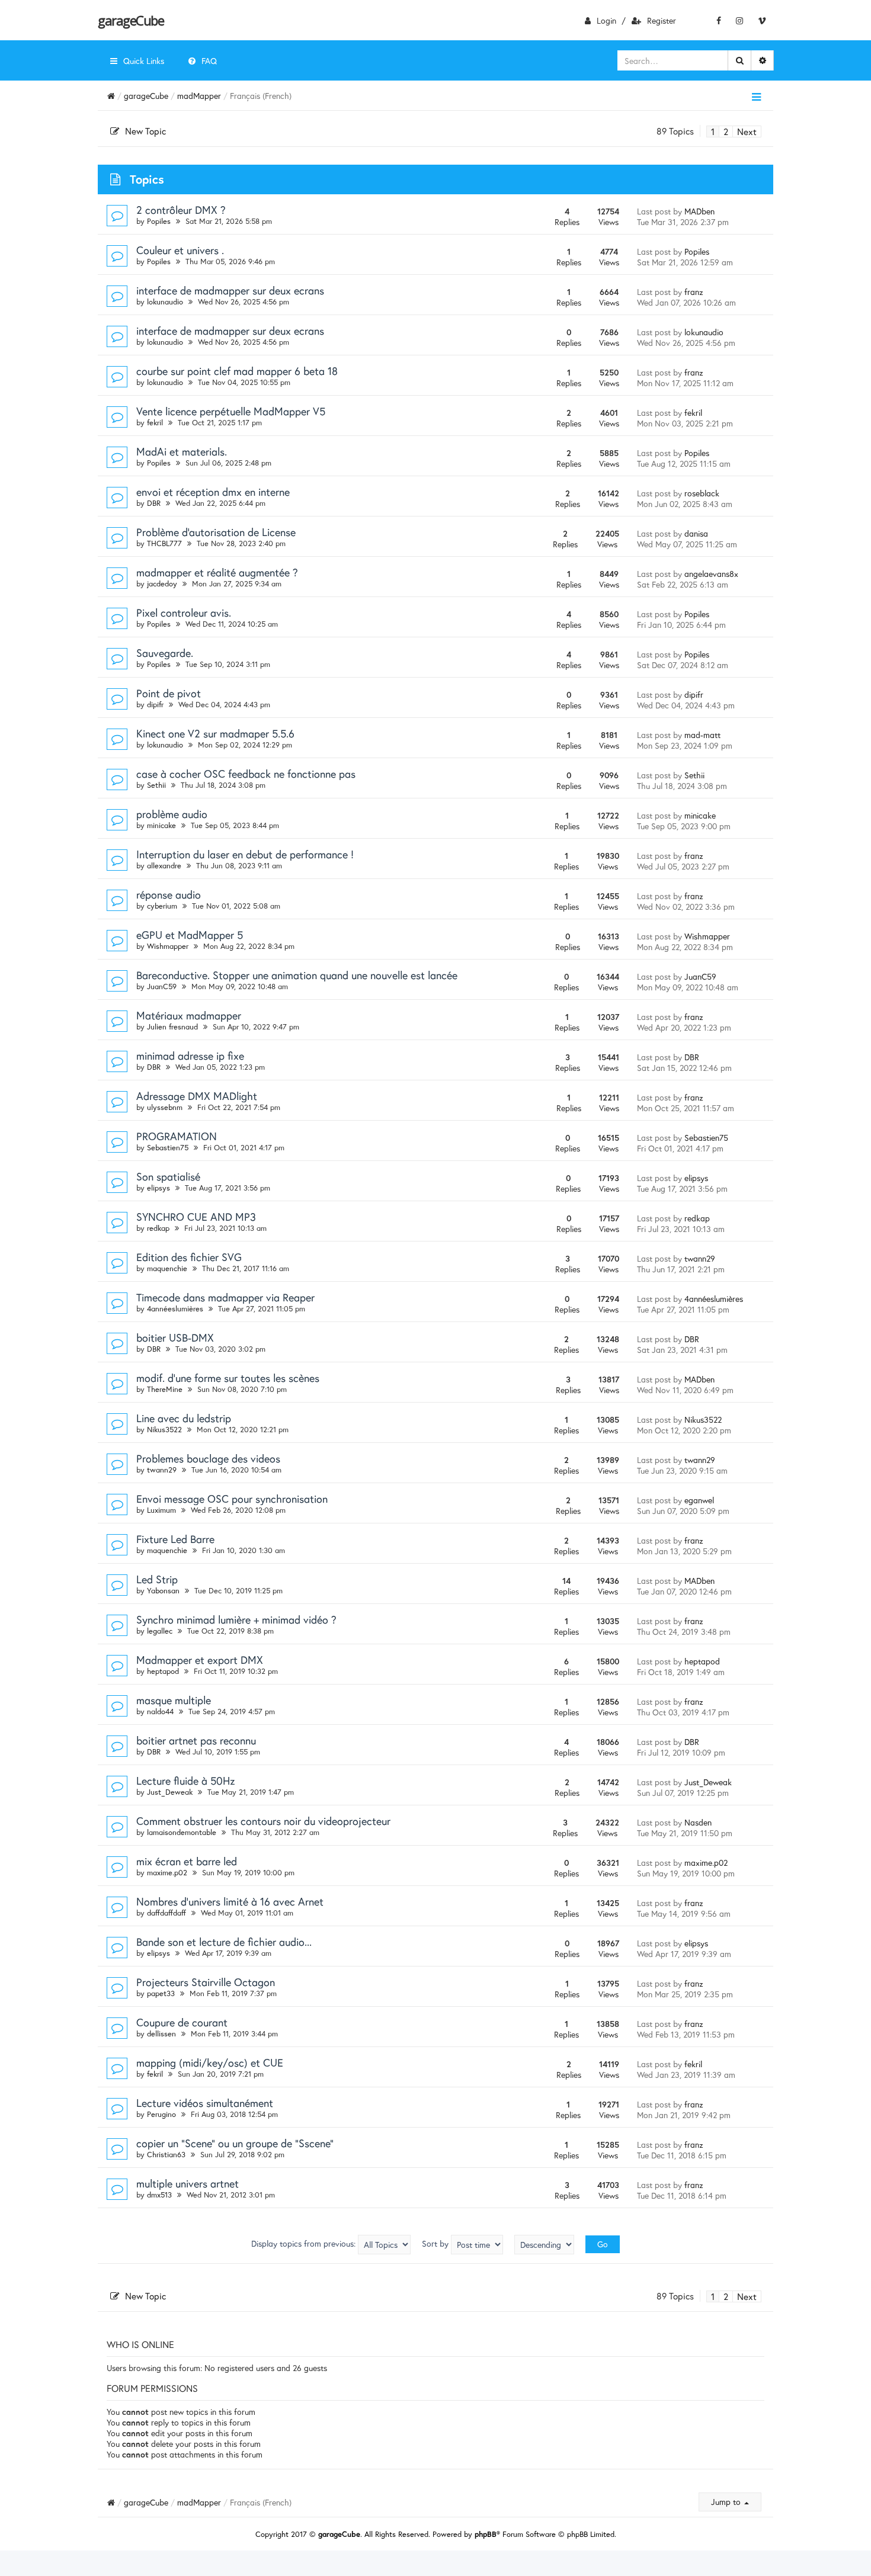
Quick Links (144, 61)
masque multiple (174, 1700)
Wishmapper (168, 946)
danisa (696, 533)
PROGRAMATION (177, 1136)
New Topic (145, 131)
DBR (154, 503)
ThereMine (165, 1389)
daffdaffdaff (166, 1913)
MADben (699, 211)
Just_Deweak (170, 1792)
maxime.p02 (167, 1873)
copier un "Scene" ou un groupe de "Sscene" (235, 2143)
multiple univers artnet (188, 2183)
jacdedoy (162, 584)
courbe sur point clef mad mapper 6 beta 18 (237, 371)
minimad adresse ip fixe (190, 1056)
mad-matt (702, 735)
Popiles (159, 221)
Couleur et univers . (180, 250)
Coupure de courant (182, 2022)
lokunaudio (165, 302)
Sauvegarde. (165, 653)
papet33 (161, 1993)
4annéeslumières (175, 1309)
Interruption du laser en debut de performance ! (245, 854)
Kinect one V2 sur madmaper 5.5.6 (215, 733)
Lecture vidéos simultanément (205, 2103)
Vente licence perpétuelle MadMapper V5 (231, 411)
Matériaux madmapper (189, 1015)
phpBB (486, 2534)
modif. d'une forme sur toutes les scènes (228, 1378)
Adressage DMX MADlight (197, 1096)
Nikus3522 (164, 1430)
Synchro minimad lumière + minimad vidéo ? (236, 1619)
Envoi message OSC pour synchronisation (232, 1499)
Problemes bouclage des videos (208, 1458)
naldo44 (160, 1712)
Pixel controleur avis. (184, 612)
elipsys (158, 1188)
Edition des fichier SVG (189, 1257)
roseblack (702, 493)
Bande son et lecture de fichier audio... (224, 1942)
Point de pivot (169, 693)
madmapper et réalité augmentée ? (217, 572)
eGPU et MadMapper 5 (190, 935)
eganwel (699, 1500)
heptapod (163, 1671)
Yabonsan (163, 1591)
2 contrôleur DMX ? (181, 210)
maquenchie (167, 1268)
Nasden (698, 1822)
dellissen (161, 2034)
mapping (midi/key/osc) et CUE (210, 2062)
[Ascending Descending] (544, 2245)
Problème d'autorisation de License (216, 532)
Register (662, 20)
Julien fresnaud (172, 1027)
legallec (160, 1631)
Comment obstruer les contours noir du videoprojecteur (263, 1821)
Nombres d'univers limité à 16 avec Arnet (230, 1901)
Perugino (161, 2114)
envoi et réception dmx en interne (213, 492)
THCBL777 (164, 543)
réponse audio (169, 894)
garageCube (131, 20)
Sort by (436, 2243)
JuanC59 (162, 987)
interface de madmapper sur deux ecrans (230, 290)
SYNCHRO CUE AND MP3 (196, 1217)
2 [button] (726, 131)
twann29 (700, 1258)
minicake (161, 825)
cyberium (162, 906)
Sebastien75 (168, 1148)
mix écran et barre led (187, 1861)
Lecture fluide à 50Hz (185, 1781)
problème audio (172, 814)
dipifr (155, 705)
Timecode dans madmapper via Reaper (225, 1297)
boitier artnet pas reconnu (196, 1740)
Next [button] (747, 131)
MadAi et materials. (182, 451)
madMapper (199, 96)
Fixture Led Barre (175, 1539)
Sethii (156, 785)
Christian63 (166, 2155)
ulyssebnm (165, 1107)
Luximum (161, 1510)
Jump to (727, 2502)
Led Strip (157, 1579)
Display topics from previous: (305, 2243)
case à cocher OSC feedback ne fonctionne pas (246, 774)
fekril (155, 423)
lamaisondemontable (182, 1832)
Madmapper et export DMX (200, 1660)
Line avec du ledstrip (184, 1418)
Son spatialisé (168, 1176)
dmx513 (159, 2195)
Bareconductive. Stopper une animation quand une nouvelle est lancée (297, 975)
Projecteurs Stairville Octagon (206, 1982)
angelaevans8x (711, 574)
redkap (158, 1228)
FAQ (209, 61)
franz (694, 292)
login (606, 20)
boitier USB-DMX (175, 1337)
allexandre (164, 866)
